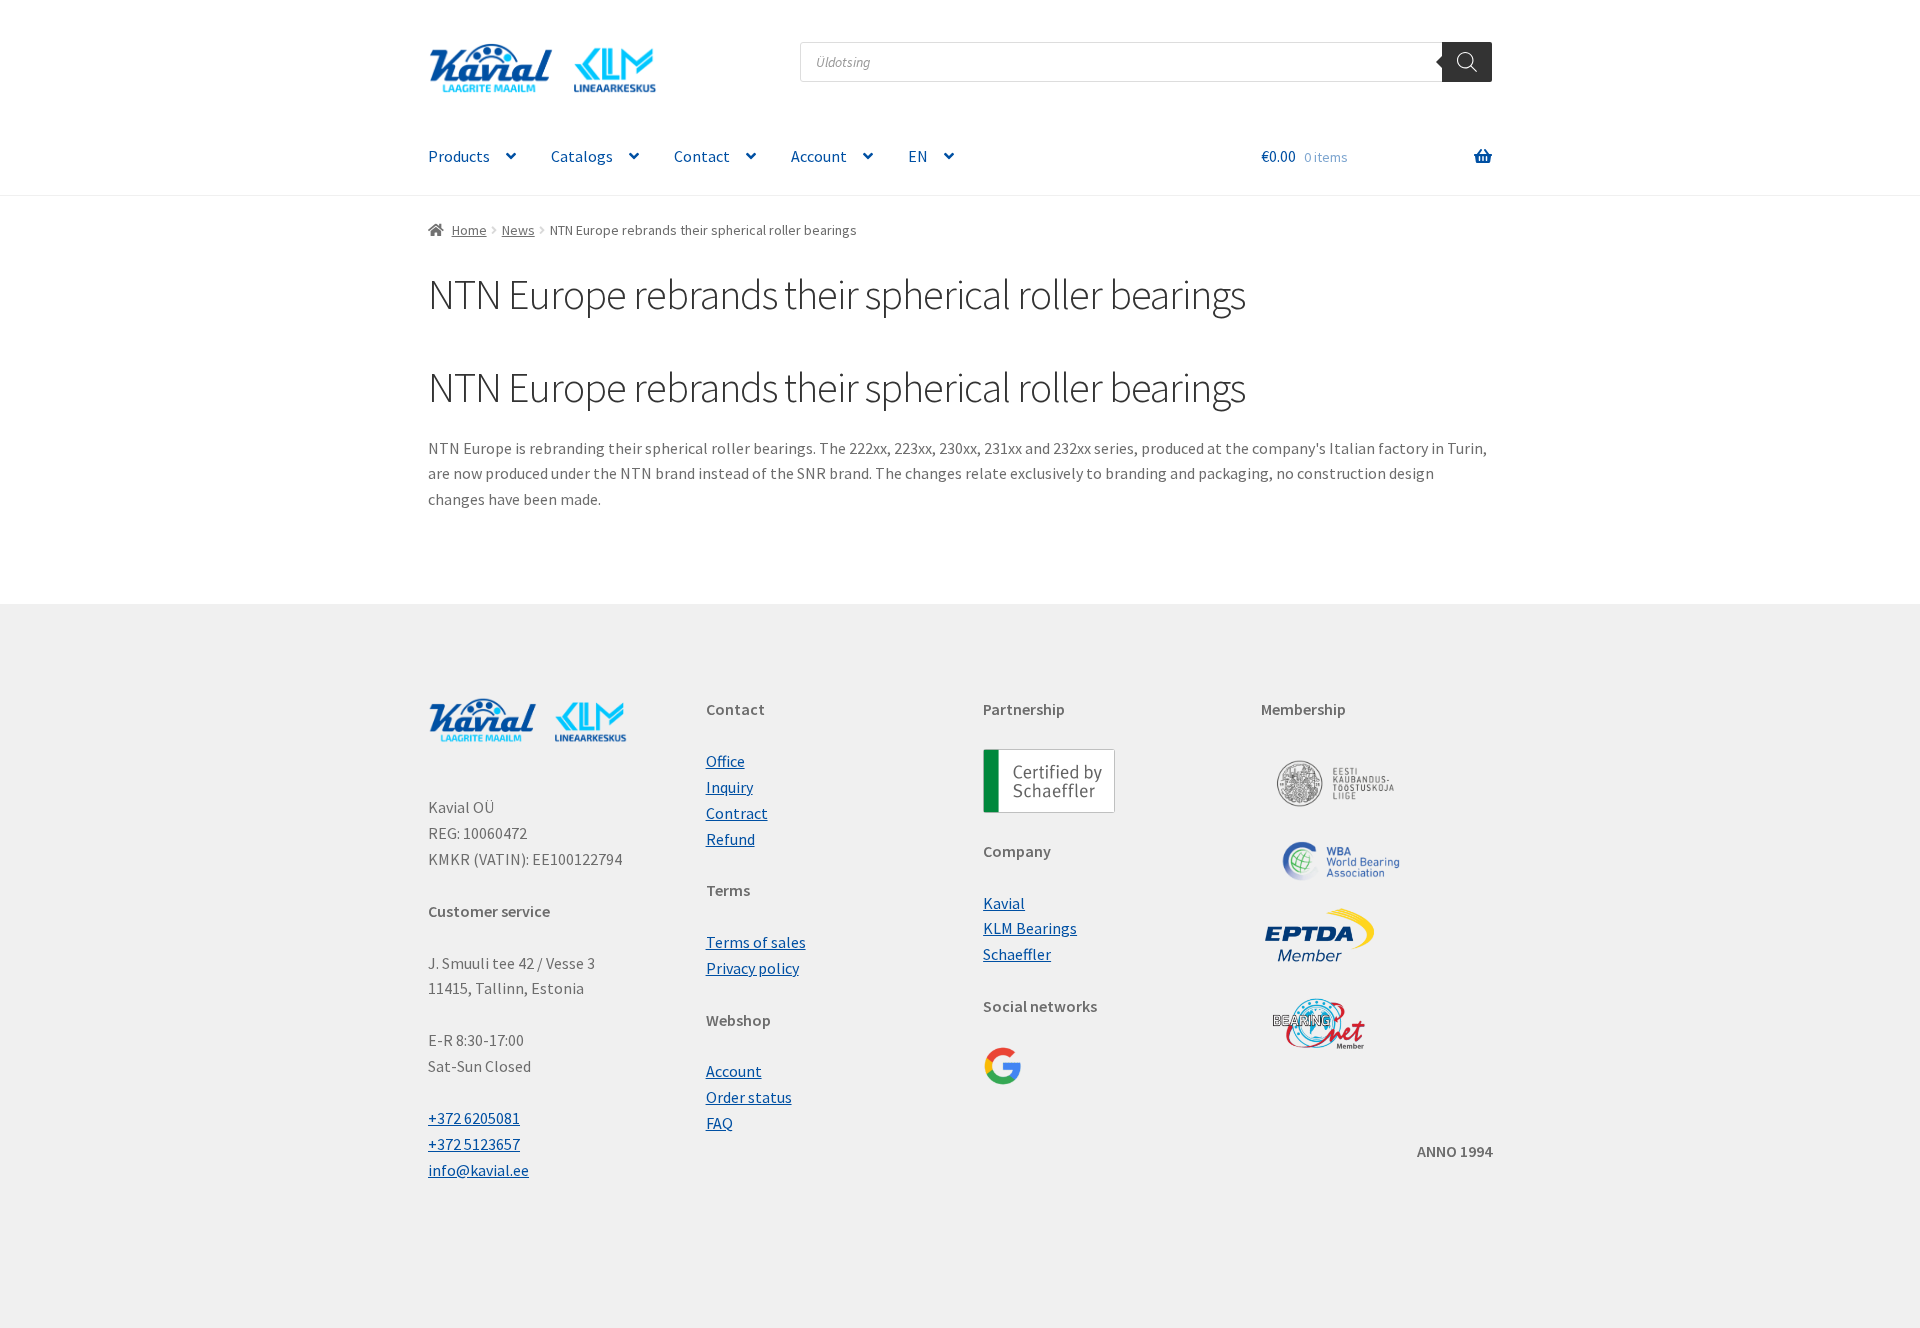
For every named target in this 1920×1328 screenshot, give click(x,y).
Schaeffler (1017, 954)
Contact (702, 156)
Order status (749, 1097)
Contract (737, 813)
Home (469, 230)
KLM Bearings (1030, 928)
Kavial (1004, 903)
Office (725, 761)
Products (459, 156)
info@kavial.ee (478, 1170)
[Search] (1467, 62)
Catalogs (582, 156)
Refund (730, 839)
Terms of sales (756, 942)
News (518, 230)
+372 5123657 (474, 1144)
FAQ (719, 1123)
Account (819, 156)
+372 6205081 (474, 1118)
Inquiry (729, 787)
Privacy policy (752, 968)
